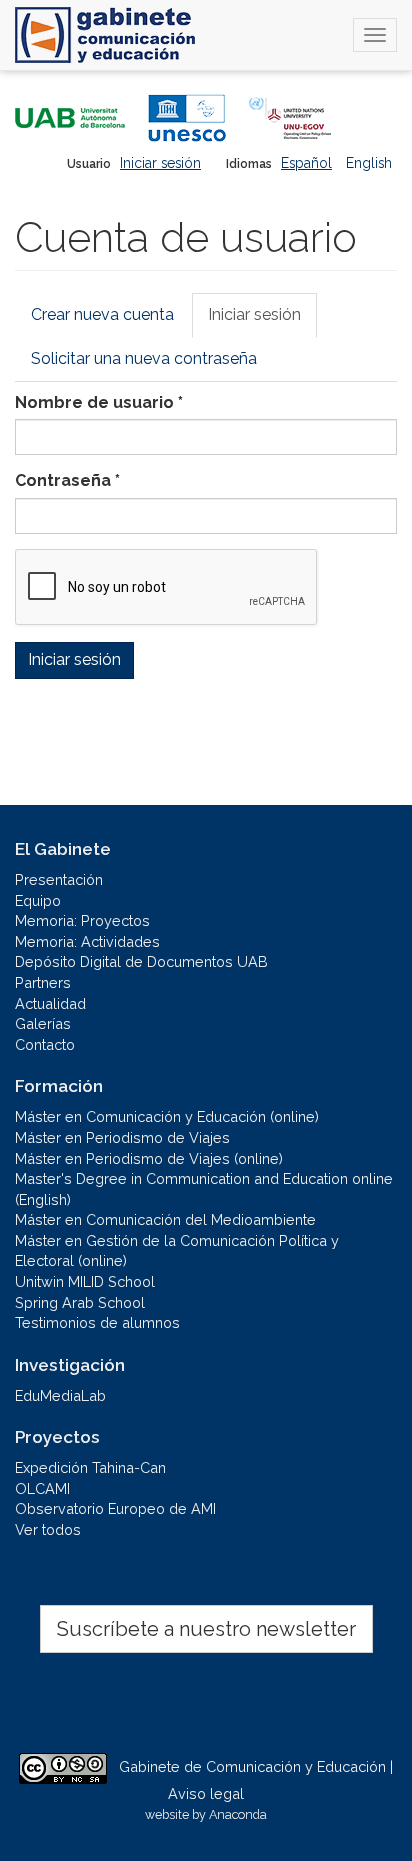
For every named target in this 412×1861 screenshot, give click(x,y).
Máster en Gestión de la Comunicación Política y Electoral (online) (177, 1251)
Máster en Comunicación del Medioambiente (165, 1219)
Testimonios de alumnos (97, 1322)
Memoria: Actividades (87, 941)
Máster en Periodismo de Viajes (122, 1137)
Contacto (45, 1044)
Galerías (43, 1023)
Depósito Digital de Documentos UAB (141, 961)
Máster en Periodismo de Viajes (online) (149, 1158)
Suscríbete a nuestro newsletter (206, 1629)
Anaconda (238, 1814)
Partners (43, 982)
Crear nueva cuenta (102, 314)
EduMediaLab (60, 1395)
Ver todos (48, 1529)
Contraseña (67, 480)
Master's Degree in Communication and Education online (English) (204, 1189)
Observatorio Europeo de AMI (115, 1508)
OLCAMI (42, 1488)
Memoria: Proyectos (82, 920)
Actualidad (50, 1003)
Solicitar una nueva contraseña (144, 358)
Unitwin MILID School (85, 1281)
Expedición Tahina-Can (90, 1467)
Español (306, 163)
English (369, 163)
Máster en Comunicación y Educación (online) (167, 1116)
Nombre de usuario (99, 402)
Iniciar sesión (160, 163)
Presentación (59, 879)
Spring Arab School (80, 1302)
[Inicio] (105, 35)
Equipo (38, 900)
